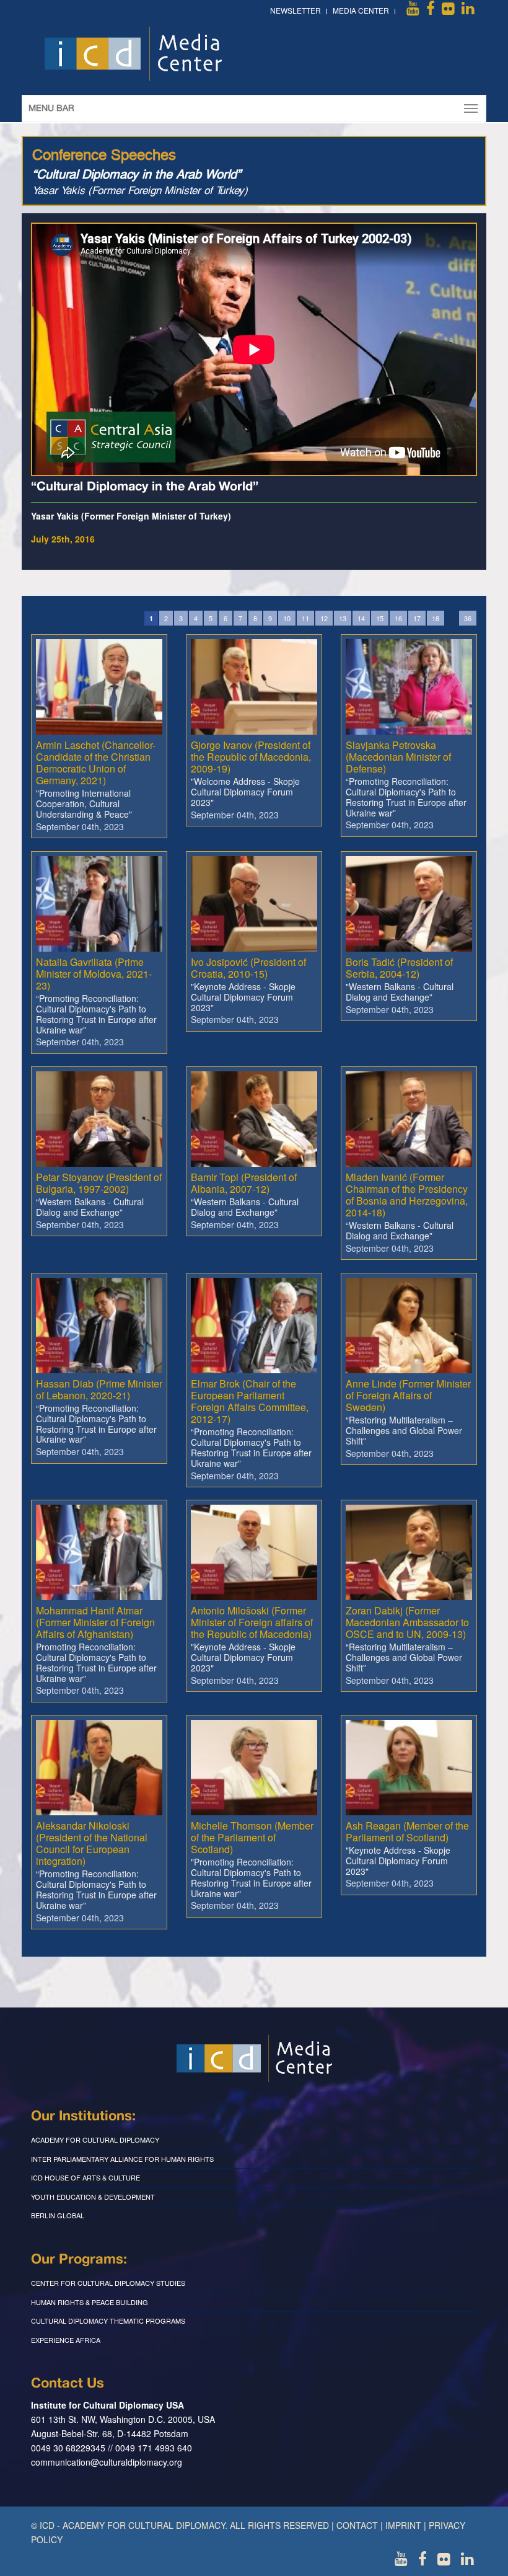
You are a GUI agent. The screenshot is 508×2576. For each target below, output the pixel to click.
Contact (357, 2525)
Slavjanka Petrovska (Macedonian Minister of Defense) (398, 757)
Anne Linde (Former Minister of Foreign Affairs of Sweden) (408, 1395)
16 (398, 618)
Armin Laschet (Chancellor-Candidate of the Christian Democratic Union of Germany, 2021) (96, 763)
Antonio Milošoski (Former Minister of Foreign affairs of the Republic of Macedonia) (252, 1622)
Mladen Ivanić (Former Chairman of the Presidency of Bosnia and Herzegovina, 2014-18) (407, 1195)
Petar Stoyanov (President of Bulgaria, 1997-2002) (99, 1183)
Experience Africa (66, 2340)
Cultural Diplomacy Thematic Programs (108, 2321)
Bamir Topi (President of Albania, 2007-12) (244, 1183)
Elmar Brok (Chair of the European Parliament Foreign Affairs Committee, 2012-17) (250, 1401)
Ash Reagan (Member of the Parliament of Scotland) (407, 1831)
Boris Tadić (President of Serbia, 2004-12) (399, 968)
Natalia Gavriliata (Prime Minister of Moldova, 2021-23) (94, 974)
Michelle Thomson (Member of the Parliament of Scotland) (252, 1837)
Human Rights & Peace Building (90, 2302)
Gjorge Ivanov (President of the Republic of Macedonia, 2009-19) (251, 757)
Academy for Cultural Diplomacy (95, 2140)
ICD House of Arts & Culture (85, 2177)
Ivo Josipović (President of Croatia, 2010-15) (248, 968)
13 (343, 618)
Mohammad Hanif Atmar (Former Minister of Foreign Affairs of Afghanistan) (95, 1622)
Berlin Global (58, 2215)
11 (305, 618)
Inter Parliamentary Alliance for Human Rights (122, 2159)
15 (380, 618)
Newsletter (296, 10)
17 (417, 618)
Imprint (403, 2525)
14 (361, 618)
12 (324, 618)
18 (436, 618)
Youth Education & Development (93, 2197)
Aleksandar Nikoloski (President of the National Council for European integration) (92, 1843)
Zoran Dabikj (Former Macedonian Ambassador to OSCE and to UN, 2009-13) (407, 1622)
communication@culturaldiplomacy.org (107, 2462)
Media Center (361, 10)
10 (287, 618)
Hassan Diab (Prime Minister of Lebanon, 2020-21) (99, 1389)
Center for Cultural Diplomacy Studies (108, 2283)
